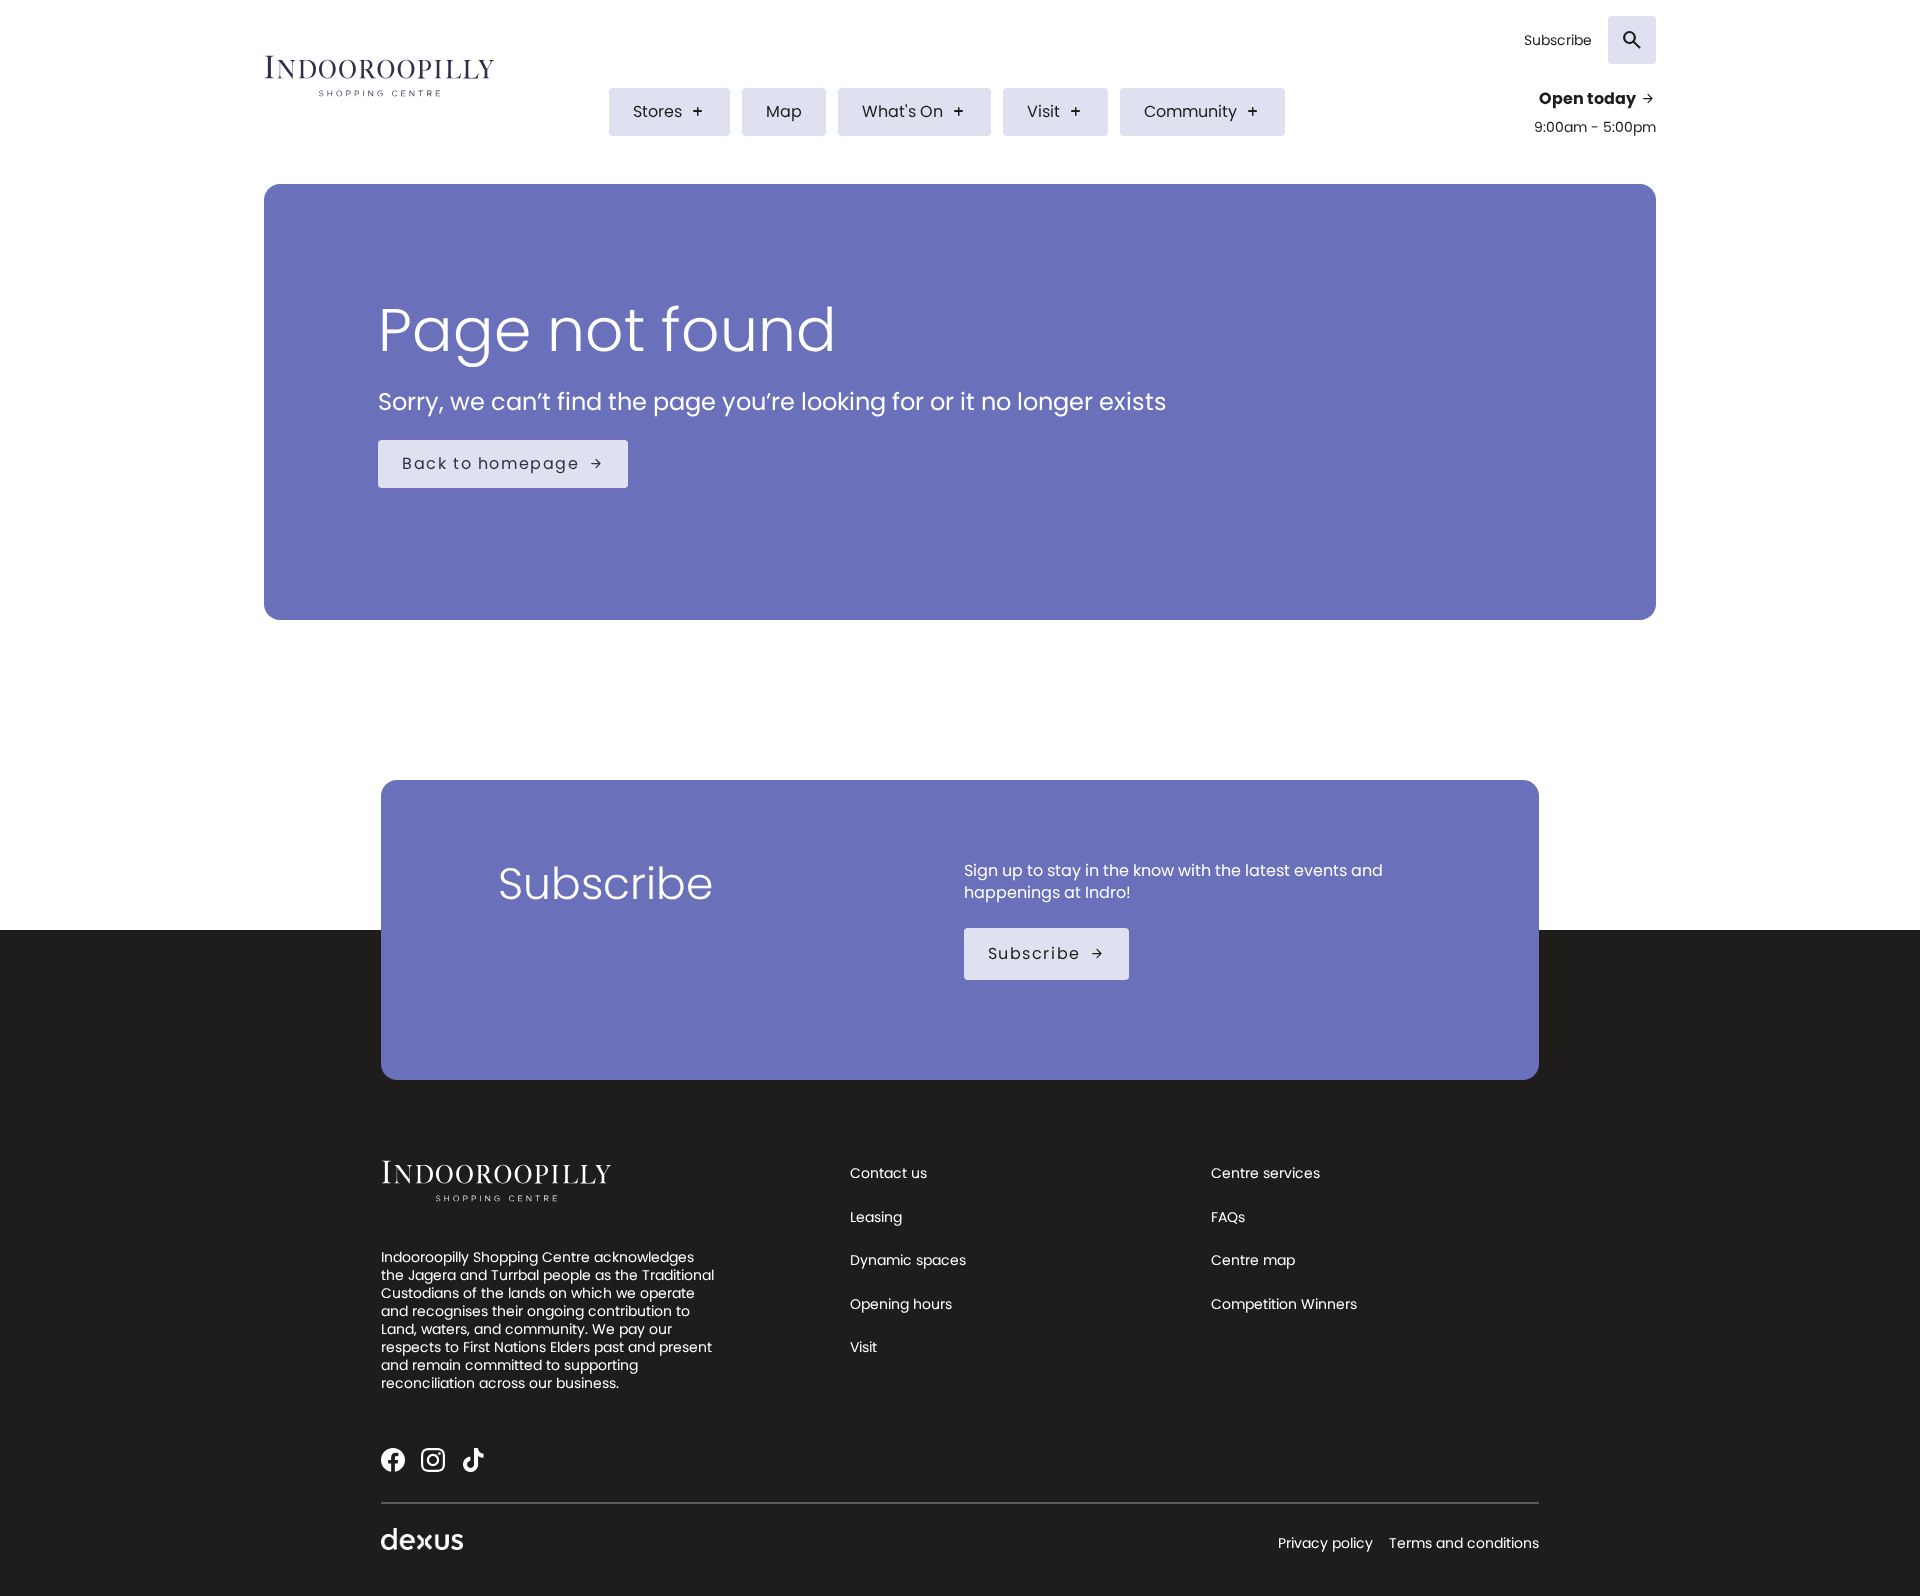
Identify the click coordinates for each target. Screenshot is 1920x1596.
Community (1202, 111)
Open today (1597, 99)
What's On (914, 111)
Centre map (1253, 1260)
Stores (669, 111)
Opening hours (901, 1304)
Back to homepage (503, 463)
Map (784, 111)
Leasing (876, 1217)
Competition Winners (1284, 1304)
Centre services (1265, 1173)
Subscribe (1558, 40)
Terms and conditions (1464, 1543)
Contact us (888, 1173)
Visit (1055, 111)
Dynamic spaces (908, 1260)
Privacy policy (1325, 1543)
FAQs (1228, 1217)
